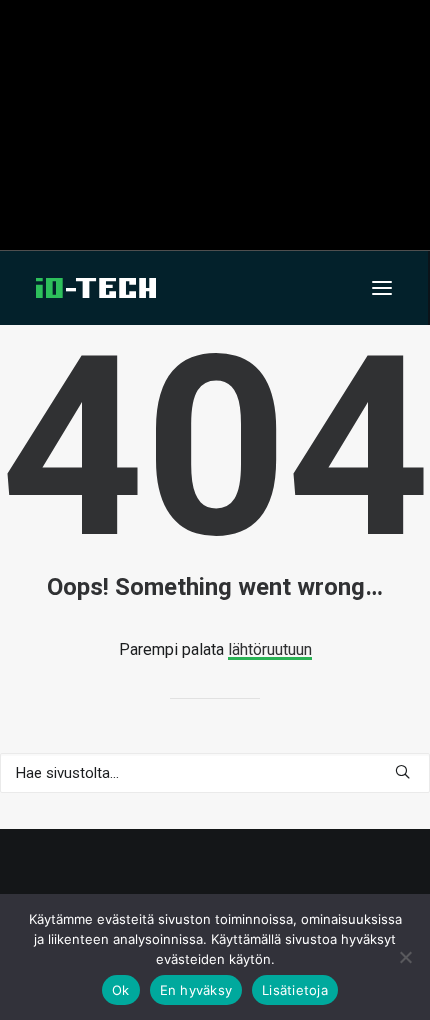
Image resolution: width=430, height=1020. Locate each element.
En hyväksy (196, 990)
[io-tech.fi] (96, 288)
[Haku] (215, 773)
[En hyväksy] (405, 957)
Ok (121, 990)
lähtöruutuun (270, 649)
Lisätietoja (295, 990)
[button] (382, 288)
